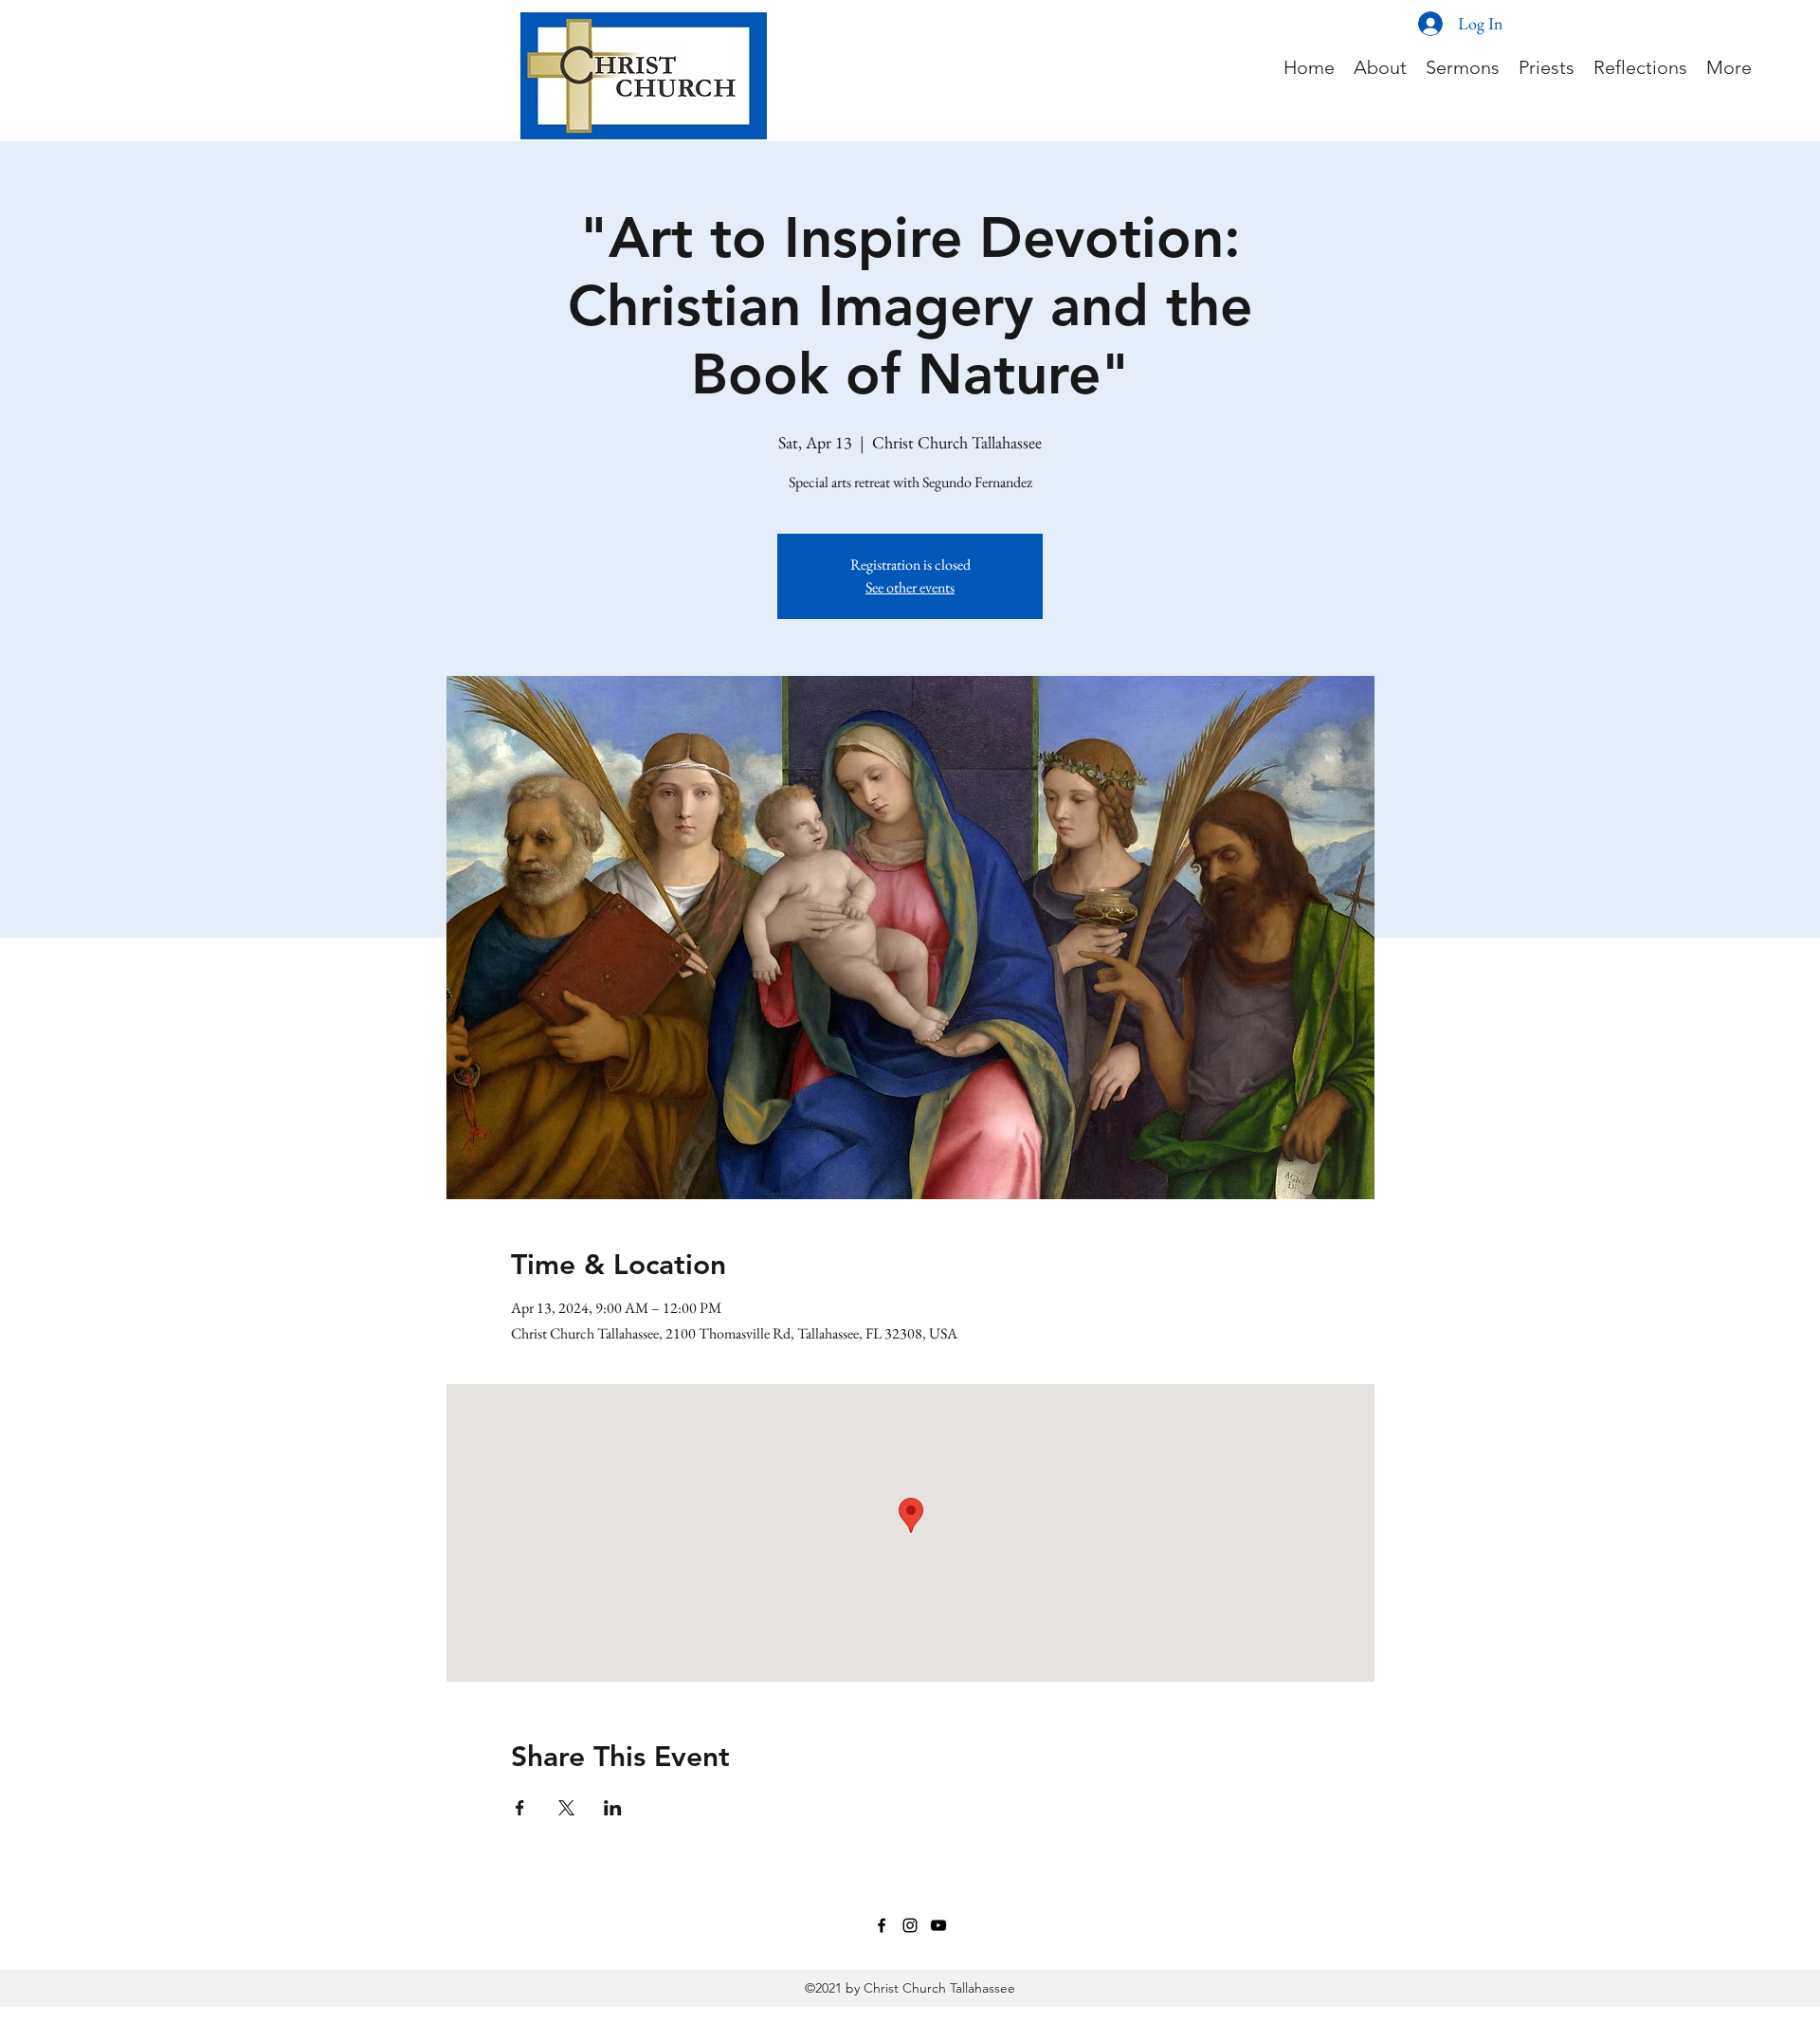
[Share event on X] (566, 1808)
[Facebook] (882, 1925)
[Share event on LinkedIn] (613, 1808)
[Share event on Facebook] (520, 1808)
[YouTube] (938, 1925)
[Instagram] (910, 1925)
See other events (910, 587)
